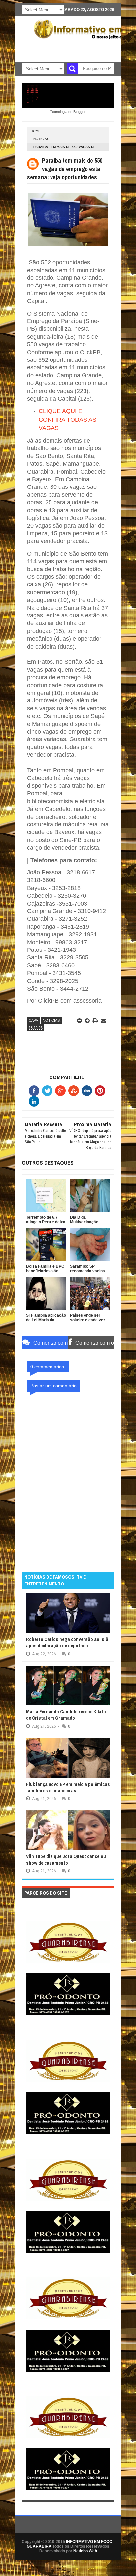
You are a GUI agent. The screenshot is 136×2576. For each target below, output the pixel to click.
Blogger (79, 112)
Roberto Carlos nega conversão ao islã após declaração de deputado (67, 1643)
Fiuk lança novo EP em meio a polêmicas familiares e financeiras (68, 1787)
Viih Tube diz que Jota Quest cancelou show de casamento (66, 1859)
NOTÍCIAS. (42, 139)
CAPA (33, 1020)
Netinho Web (85, 2551)
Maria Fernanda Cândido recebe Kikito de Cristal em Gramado (66, 1715)
